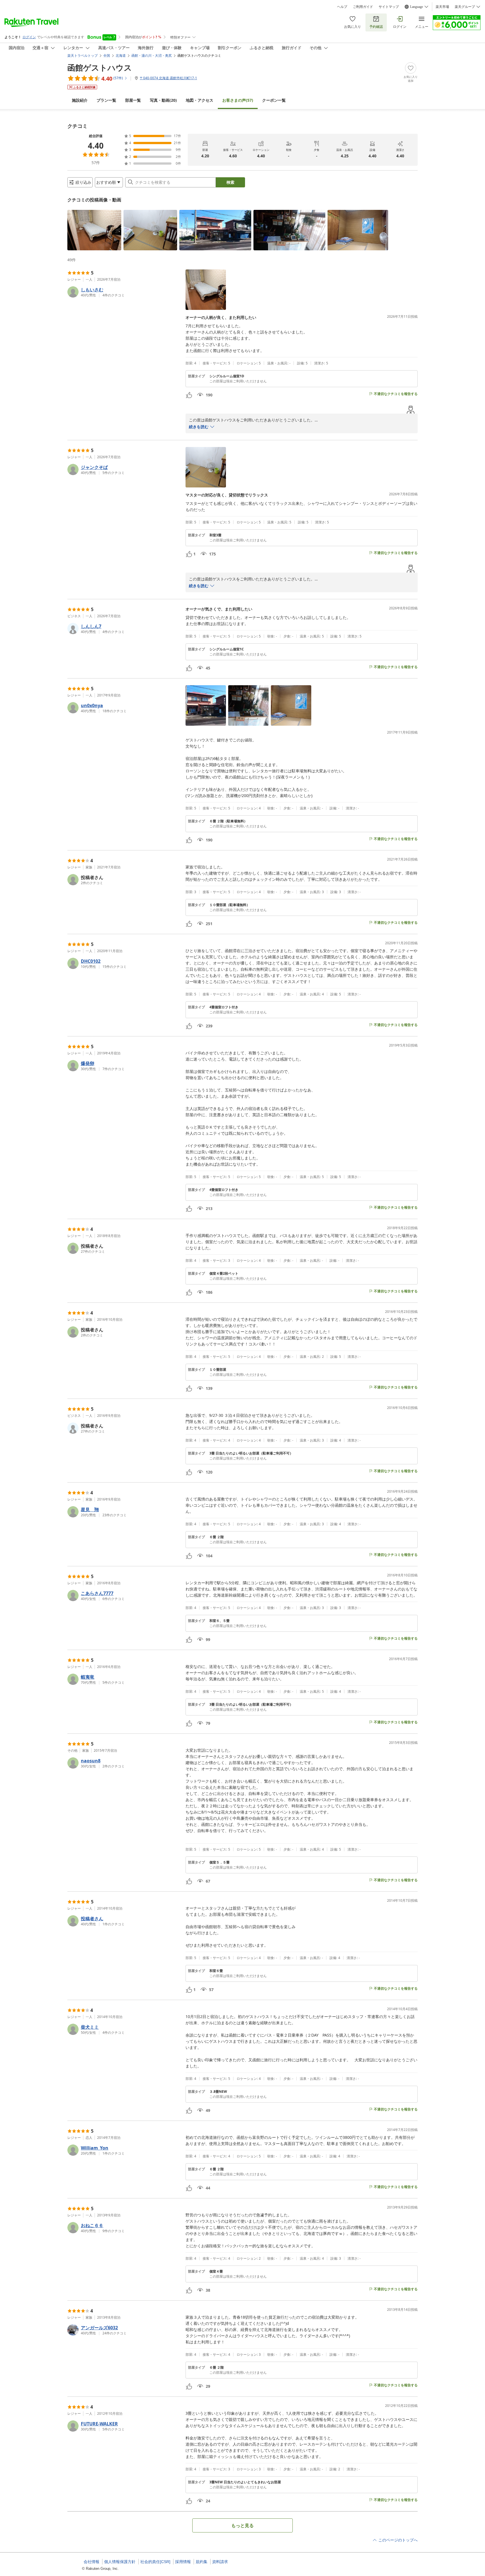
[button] (94, 230)
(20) (163, 100)
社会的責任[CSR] (155, 2562)
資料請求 (220, 2562)
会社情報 (91, 2562)
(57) (238, 100)
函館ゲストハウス (100, 67)
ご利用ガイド (363, 7)
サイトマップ (389, 7)
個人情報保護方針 (120, 2562)
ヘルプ (342, 7)
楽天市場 (442, 7)
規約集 (202, 2562)
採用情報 (183, 2562)
